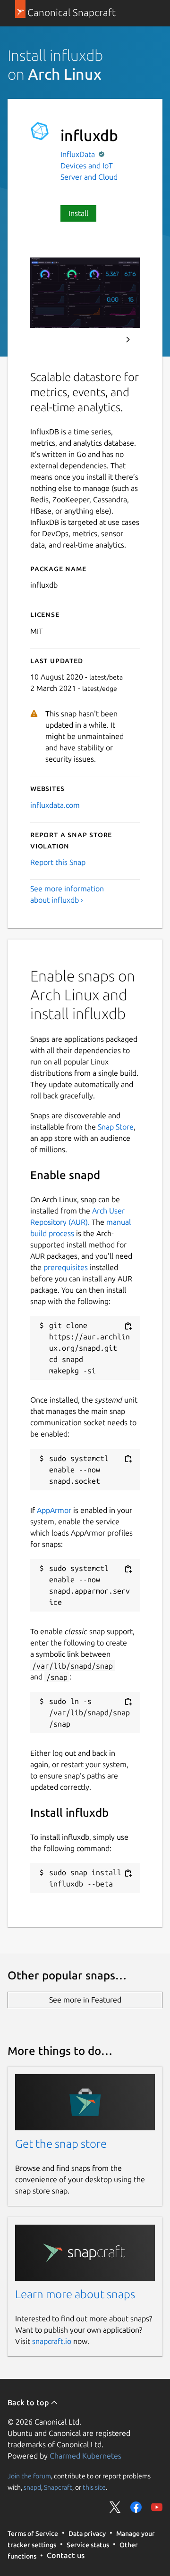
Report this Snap (58, 862)
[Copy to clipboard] (128, 1326)
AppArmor (54, 1510)
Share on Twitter (115, 2507)
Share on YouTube (157, 2507)
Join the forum (29, 2476)
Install (78, 213)
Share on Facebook (136, 2507)
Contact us (66, 2555)
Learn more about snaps (75, 2294)
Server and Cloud (89, 177)
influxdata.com (55, 805)
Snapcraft (58, 2487)
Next (128, 340)
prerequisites (66, 1267)
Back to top (29, 2402)
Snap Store (116, 1127)
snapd (32, 2487)
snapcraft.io (52, 2341)
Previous (102, 340)
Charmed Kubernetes (85, 2456)
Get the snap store (61, 2144)
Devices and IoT (87, 166)
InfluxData (79, 154)
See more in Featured (85, 2000)
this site (94, 2487)
